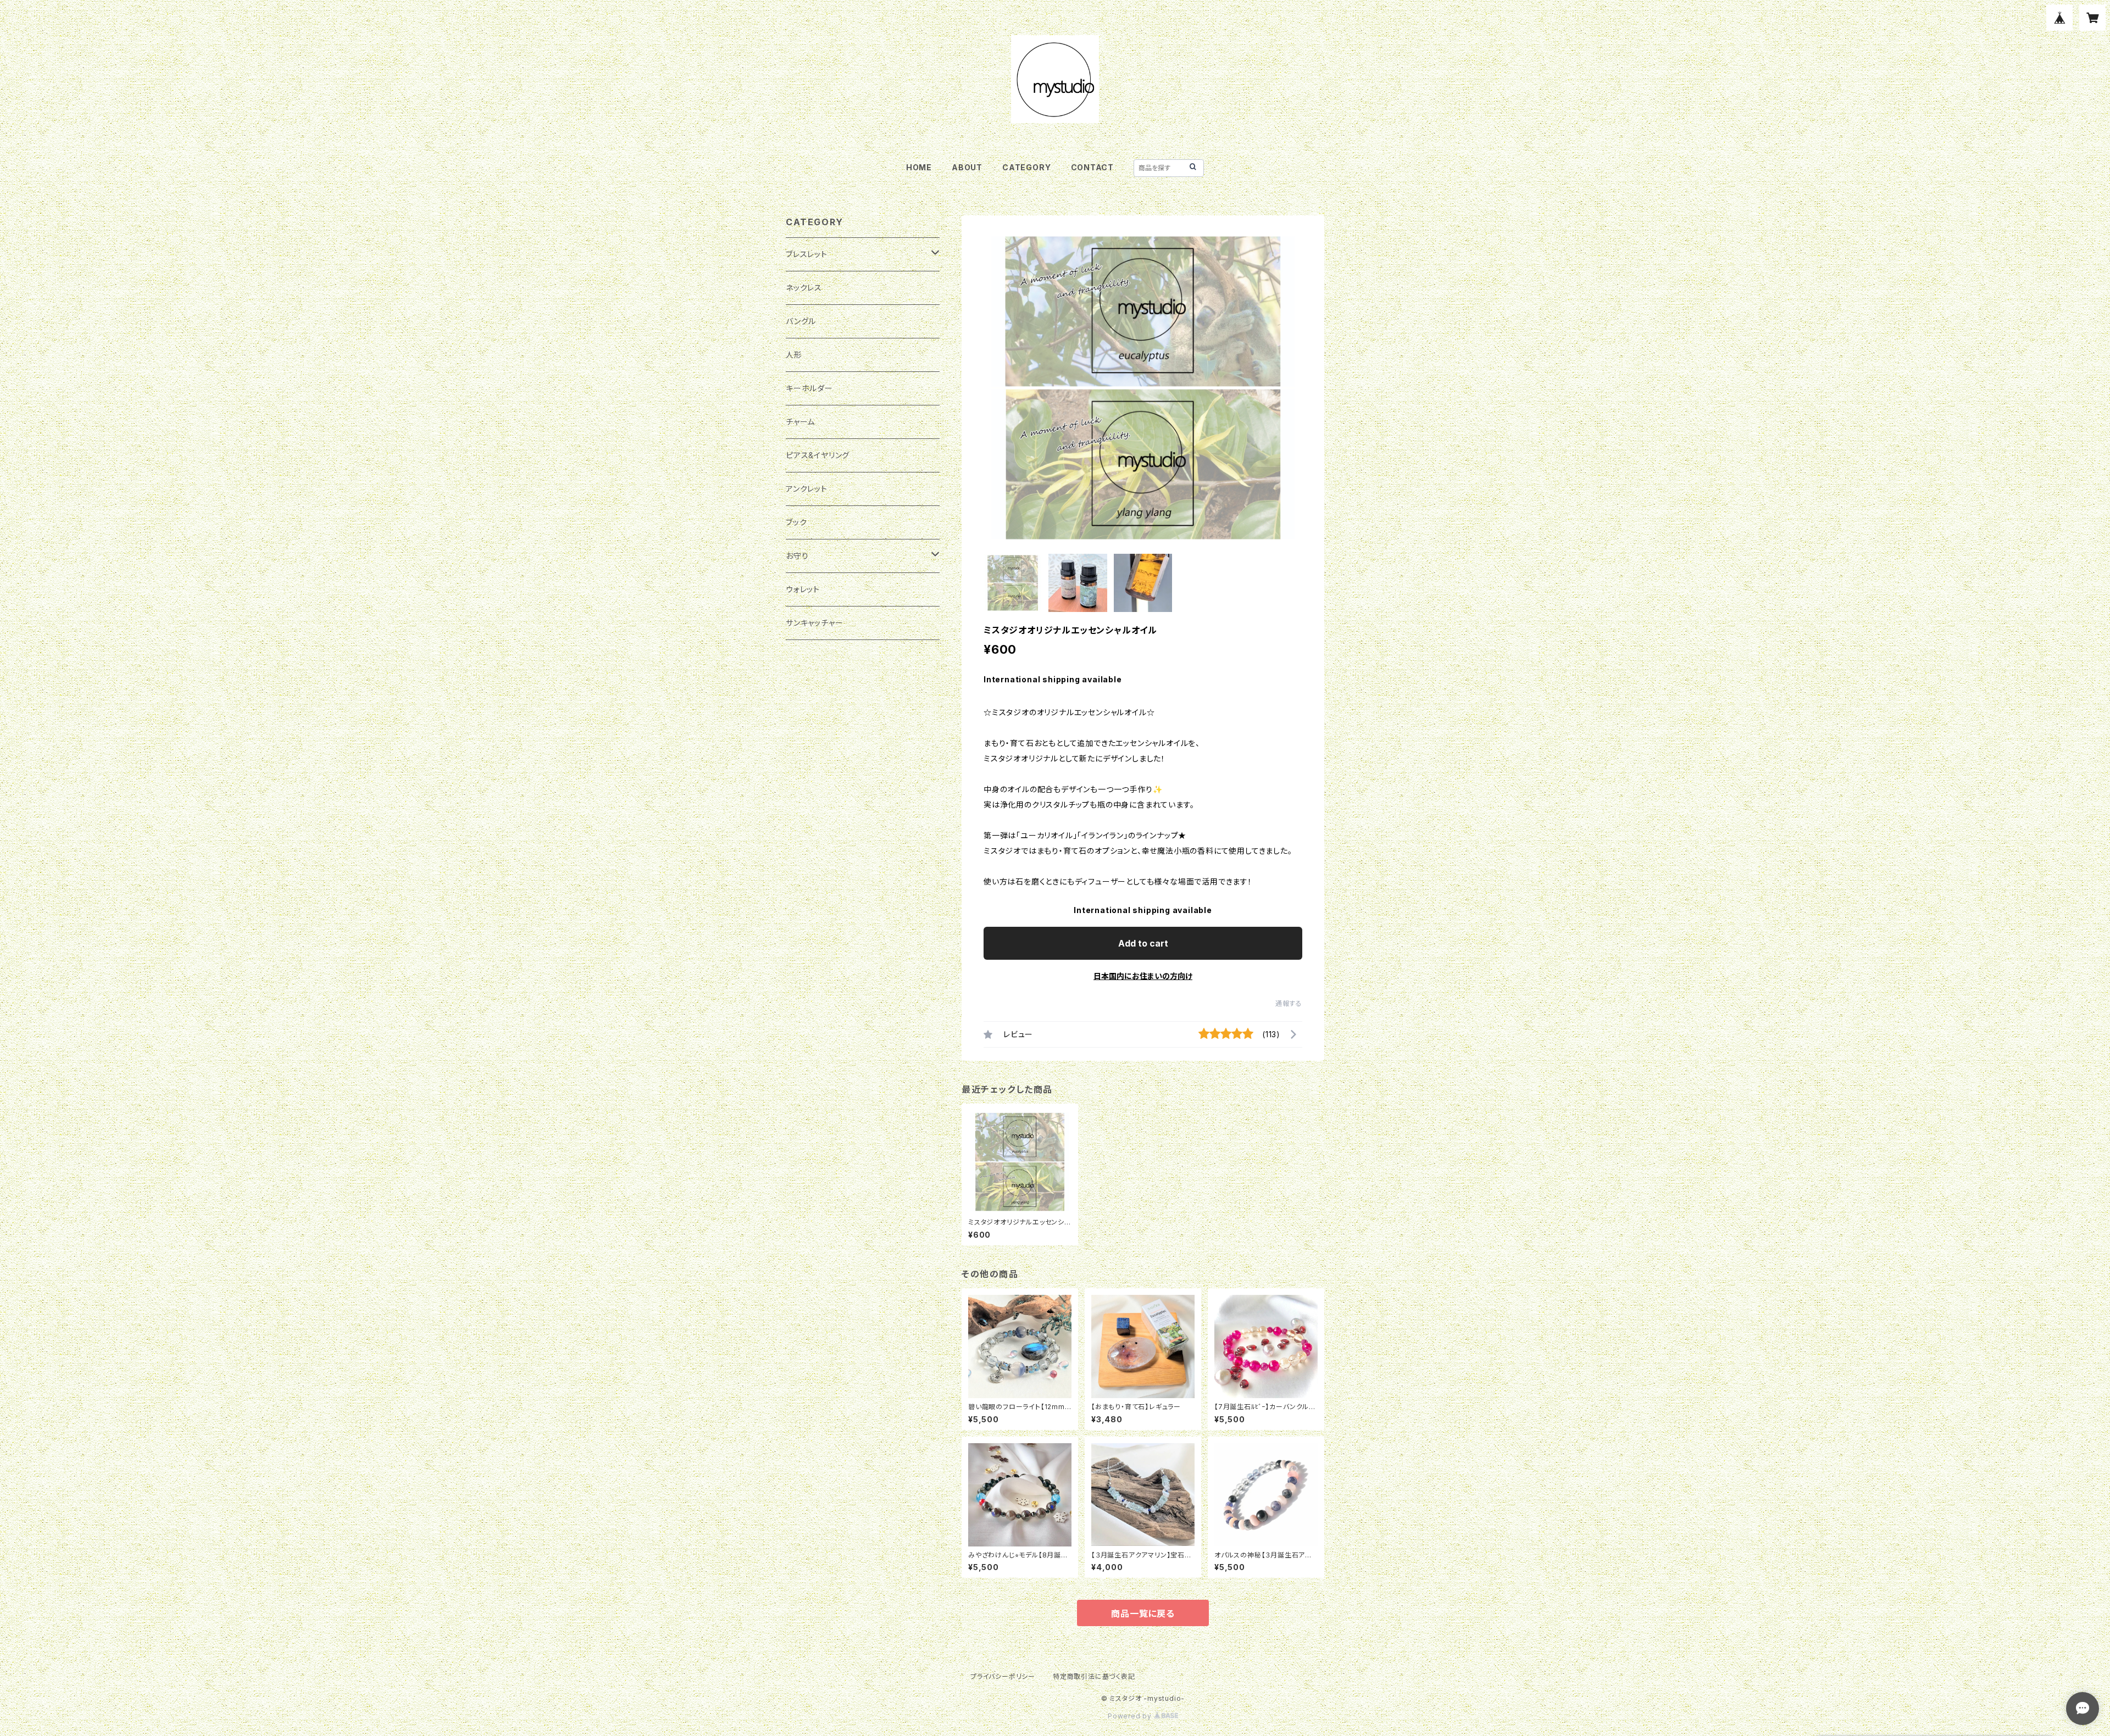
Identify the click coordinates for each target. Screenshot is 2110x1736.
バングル (801, 321)
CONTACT (1093, 167)
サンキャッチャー (814, 623)
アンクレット (807, 489)
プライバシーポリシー (1003, 1676)
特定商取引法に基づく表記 (1094, 1676)
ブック (796, 522)
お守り (797, 556)
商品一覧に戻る (1143, 1613)
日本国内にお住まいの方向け (1143, 976)
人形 (794, 355)
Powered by (1131, 1716)
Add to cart (1143, 943)
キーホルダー (809, 388)
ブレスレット (807, 254)
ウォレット (803, 589)
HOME (919, 167)
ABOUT (967, 167)
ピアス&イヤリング (818, 455)
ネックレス (804, 288)
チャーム (800, 422)
